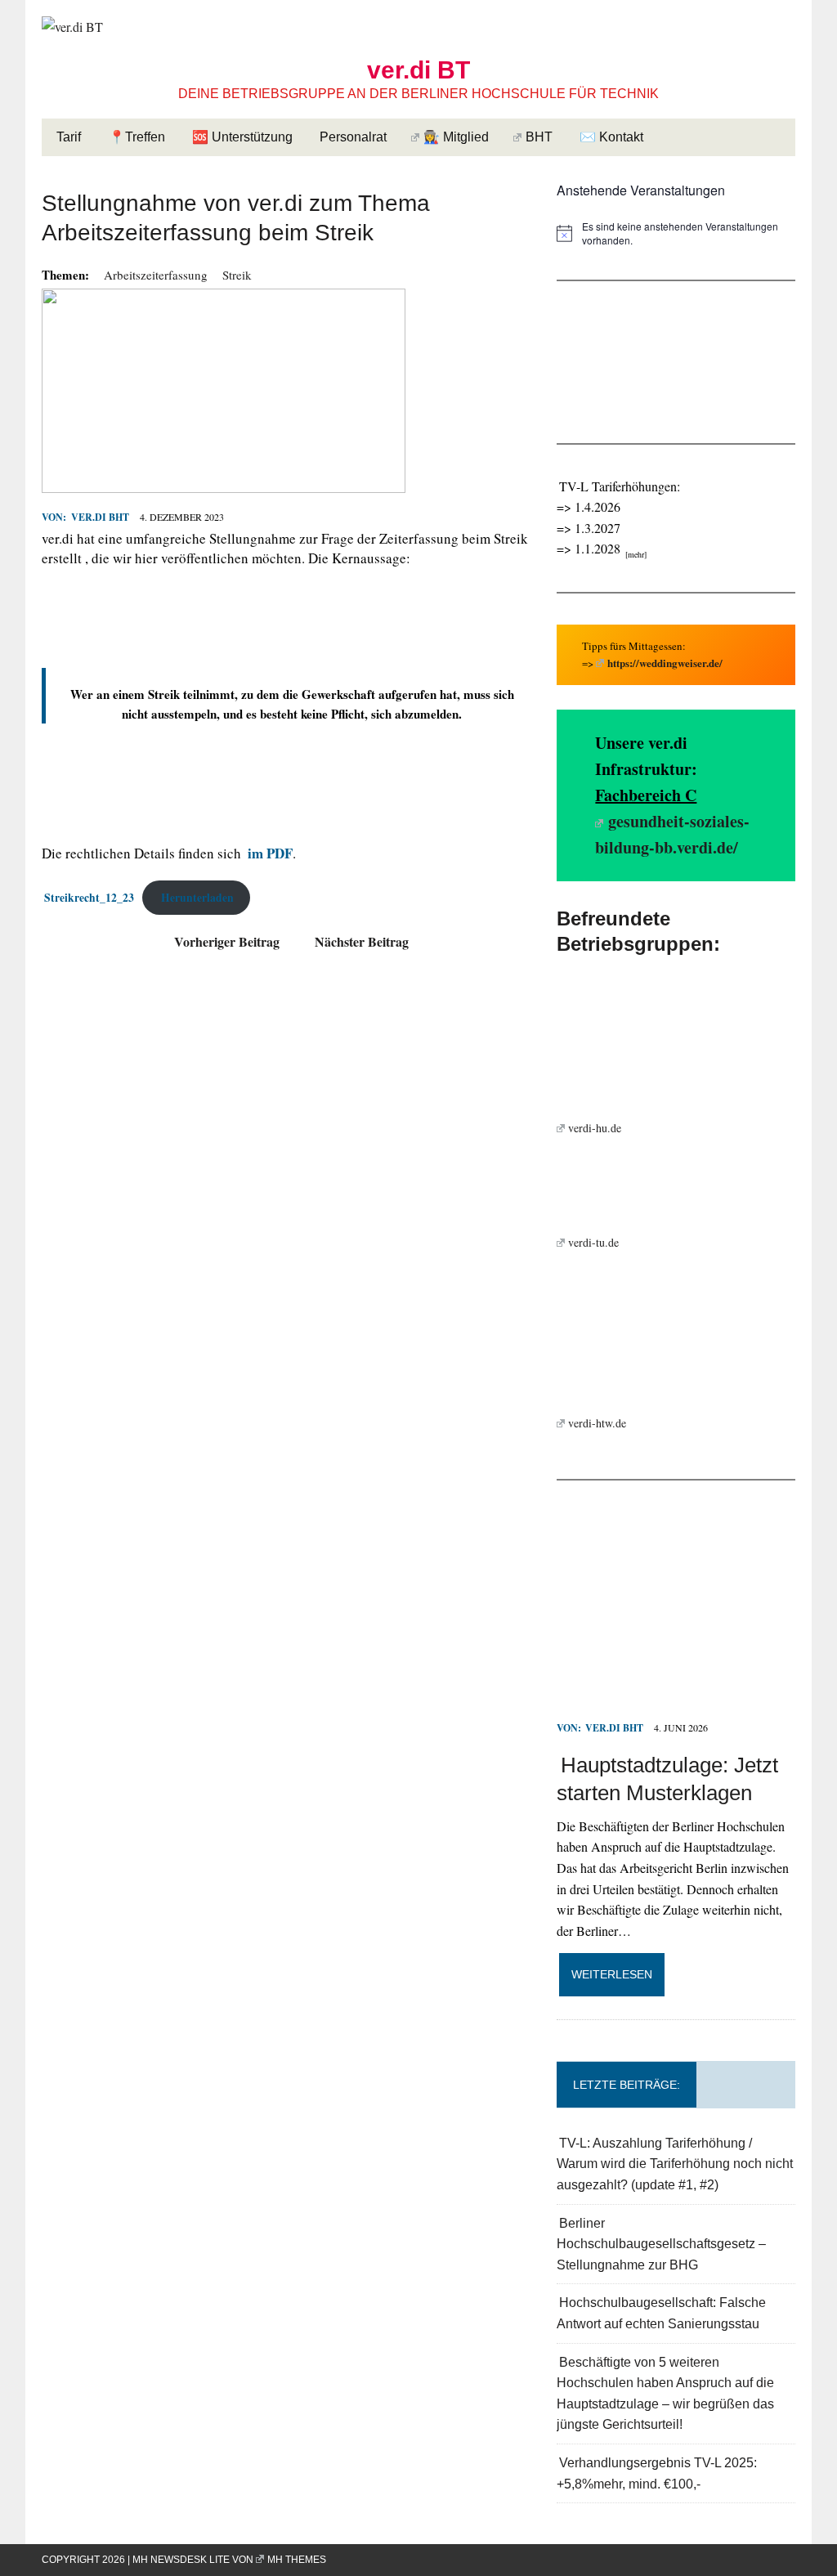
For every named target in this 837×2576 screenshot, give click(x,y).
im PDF (270, 853)
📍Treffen (137, 137)
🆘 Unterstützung (242, 137)
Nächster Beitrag (362, 941)
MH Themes (297, 2560)
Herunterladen (197, 898)
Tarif (69, 137)
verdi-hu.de (595, 1128)
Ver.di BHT (100, 517)
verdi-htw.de (597, 1423)
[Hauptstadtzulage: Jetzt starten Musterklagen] (676, 1705)
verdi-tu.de (593, 1242)
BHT (539, 137)
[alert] (676, 233)
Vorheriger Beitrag (226, 941)
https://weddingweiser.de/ (665, 663)
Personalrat (353, 137)
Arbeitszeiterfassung (156, 275)
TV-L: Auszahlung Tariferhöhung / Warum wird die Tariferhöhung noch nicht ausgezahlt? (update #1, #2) (675, 2164)
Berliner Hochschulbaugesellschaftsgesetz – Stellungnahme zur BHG (661, 2244)
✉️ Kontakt (611, 137)
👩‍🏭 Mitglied (456, 137)
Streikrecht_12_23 (89, 898)
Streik (237, 275)
